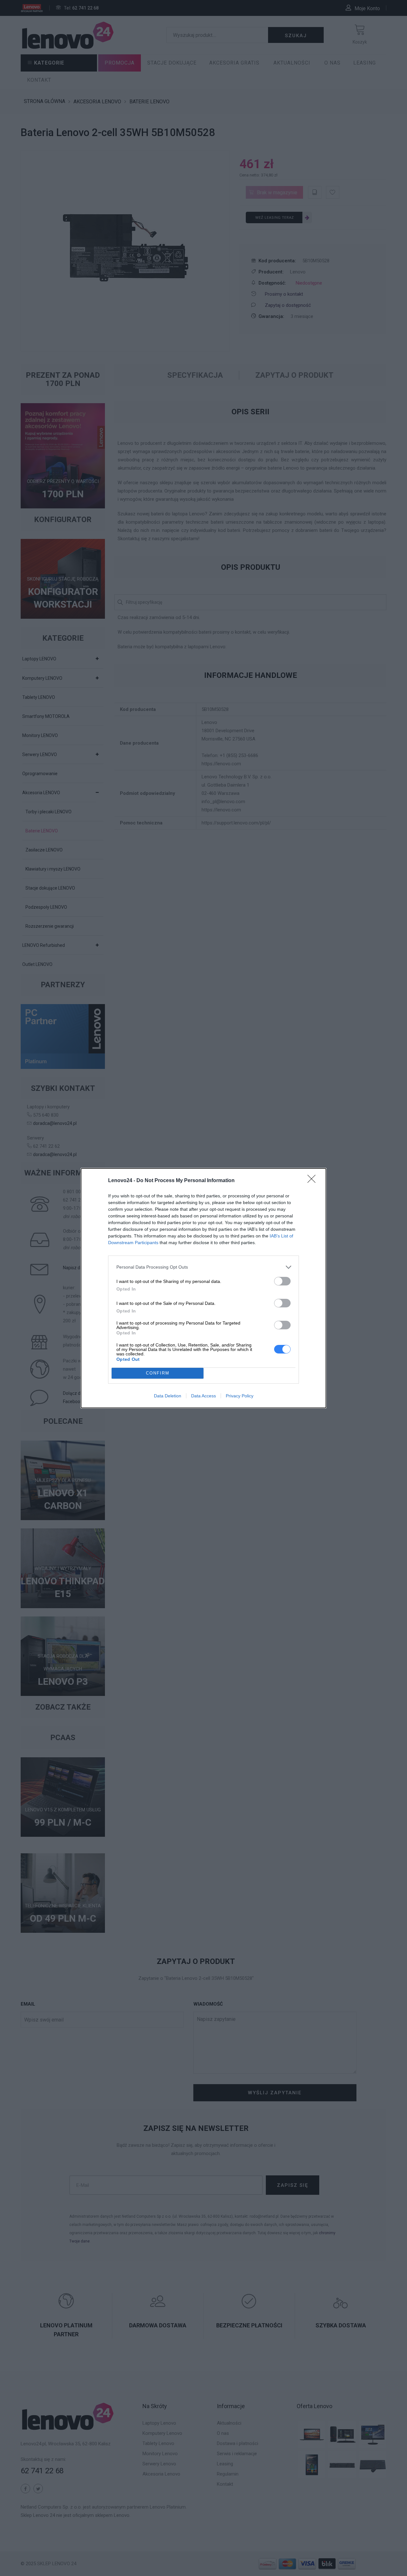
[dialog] (203, 1288)
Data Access (203, 1396)
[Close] (314, 1181)
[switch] (282, 1281)
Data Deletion (168, 1396)
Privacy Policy (240, 1396)
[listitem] (203, 1267)
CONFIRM (158, 1373)
